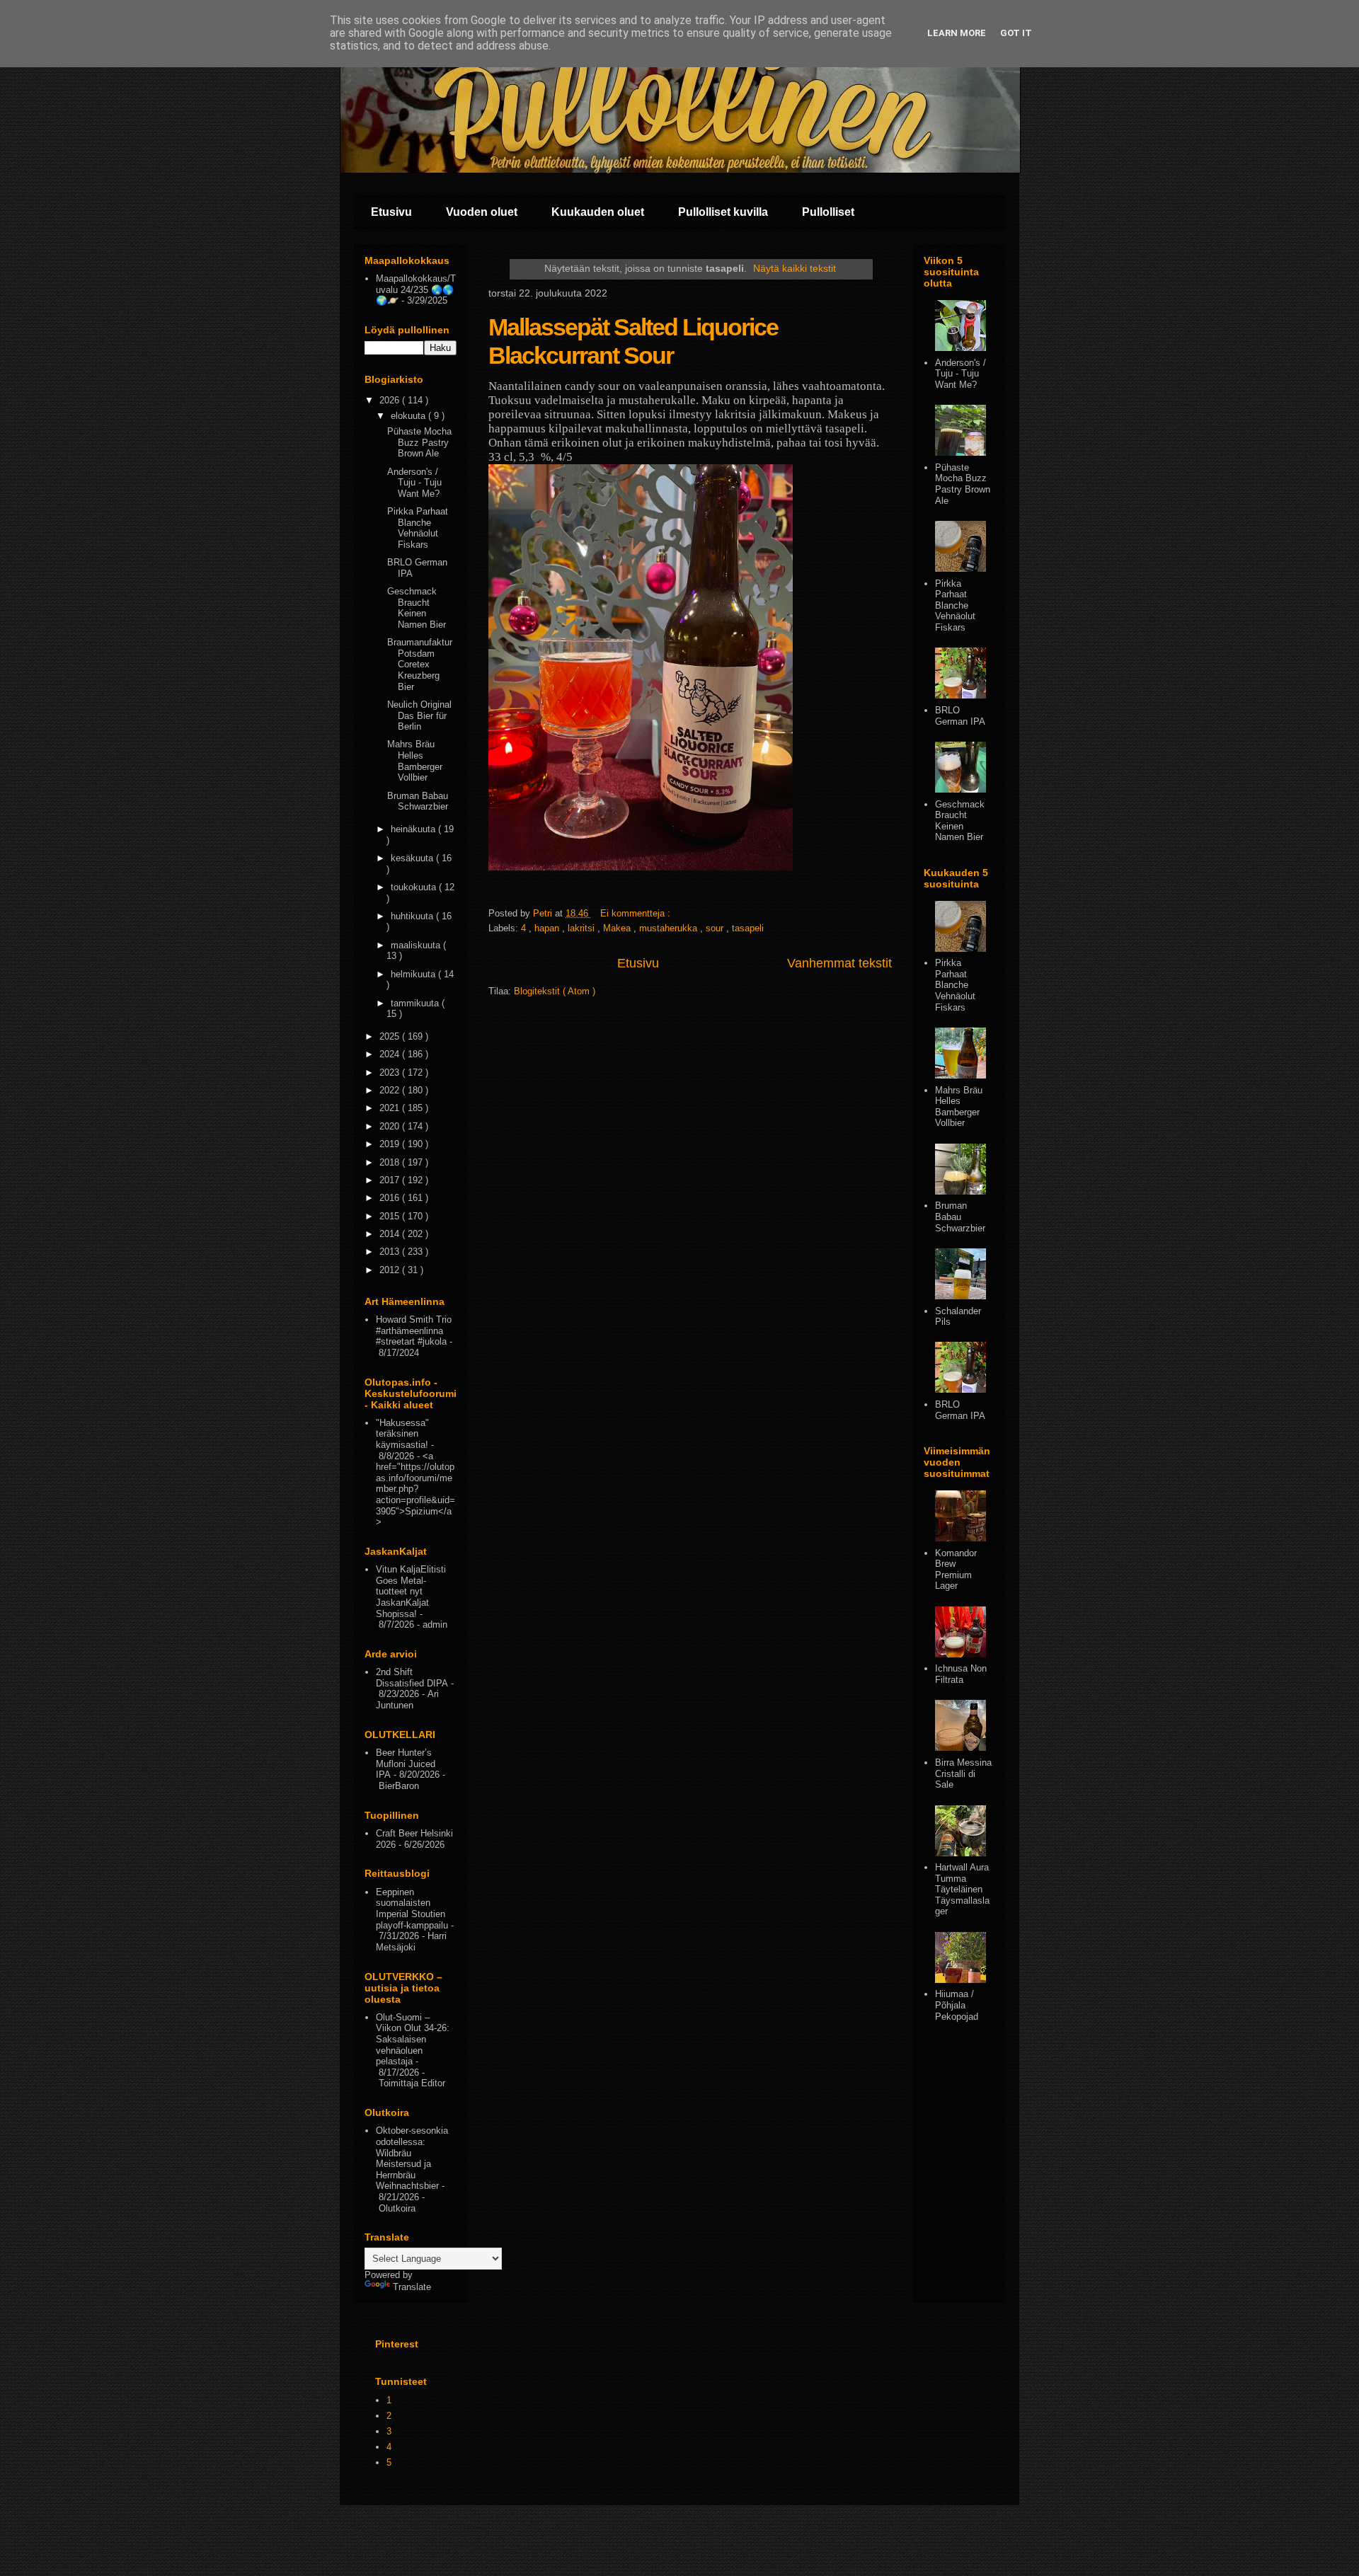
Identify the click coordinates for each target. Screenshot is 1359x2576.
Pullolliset (828, 212)
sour (716, 928)
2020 (391, 1126)
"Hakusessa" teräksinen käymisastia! (402, 1434)
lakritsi (583, 928)
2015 (391, 1216)
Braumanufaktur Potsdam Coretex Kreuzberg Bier (420, 664)
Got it (1016, 33)
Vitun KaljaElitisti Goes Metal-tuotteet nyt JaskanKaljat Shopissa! (411, 1591)
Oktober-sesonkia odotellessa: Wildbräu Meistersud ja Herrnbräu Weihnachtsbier (412, 2158)
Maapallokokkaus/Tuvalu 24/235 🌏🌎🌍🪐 (416, 289)
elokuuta (409, 416)
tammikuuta (416, 1003)
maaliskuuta (417, 945)
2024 (391, 1054)
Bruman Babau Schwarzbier (418, 801)
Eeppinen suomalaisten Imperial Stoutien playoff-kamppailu (412, 1909)
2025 (391, 1036)
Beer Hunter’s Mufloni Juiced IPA (406, 1764)
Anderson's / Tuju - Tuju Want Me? (414, 483)
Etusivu (391, 212)
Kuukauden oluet (598, 212)
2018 (391, 1162)
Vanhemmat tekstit (839, 963)
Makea (618, 928)
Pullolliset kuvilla (723, 212)
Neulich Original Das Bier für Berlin (419, 715)
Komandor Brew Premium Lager (956, 1570)
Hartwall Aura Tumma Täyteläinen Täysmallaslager (962, 1889)
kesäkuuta (413, 858)
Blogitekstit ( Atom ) (555, 991)
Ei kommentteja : (637, 913)
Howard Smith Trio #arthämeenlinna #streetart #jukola (414, 1330)
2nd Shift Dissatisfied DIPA (412, 1678)
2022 (391, 1090)
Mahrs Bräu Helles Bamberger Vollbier (415, 761)
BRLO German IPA (960, 716)
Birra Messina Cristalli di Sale (963, 1773)
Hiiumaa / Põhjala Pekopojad (957, 2005)
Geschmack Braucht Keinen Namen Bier (417, 608)
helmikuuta (414, 974)
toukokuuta (415, 887)
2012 (391, 1270)
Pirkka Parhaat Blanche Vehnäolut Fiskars (418, 528)
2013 (391, 1252)
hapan (548, 928)
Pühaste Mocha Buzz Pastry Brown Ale (419, 442)
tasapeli (748, 928)
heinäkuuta (414, 829)
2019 (391, 1144)
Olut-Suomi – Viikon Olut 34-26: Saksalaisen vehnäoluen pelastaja (413, 2039)
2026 (391, 400)
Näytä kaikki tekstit (795, 268)
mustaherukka (670, 928)
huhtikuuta (413, 916)
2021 (391, 1108)
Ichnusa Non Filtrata (961, 1674)
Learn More (957, 33)
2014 (391, 1234)
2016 (391, 1198)
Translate (412, 2287)
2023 (391, 1073)
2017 (391, 1180)
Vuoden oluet (482, 212)
